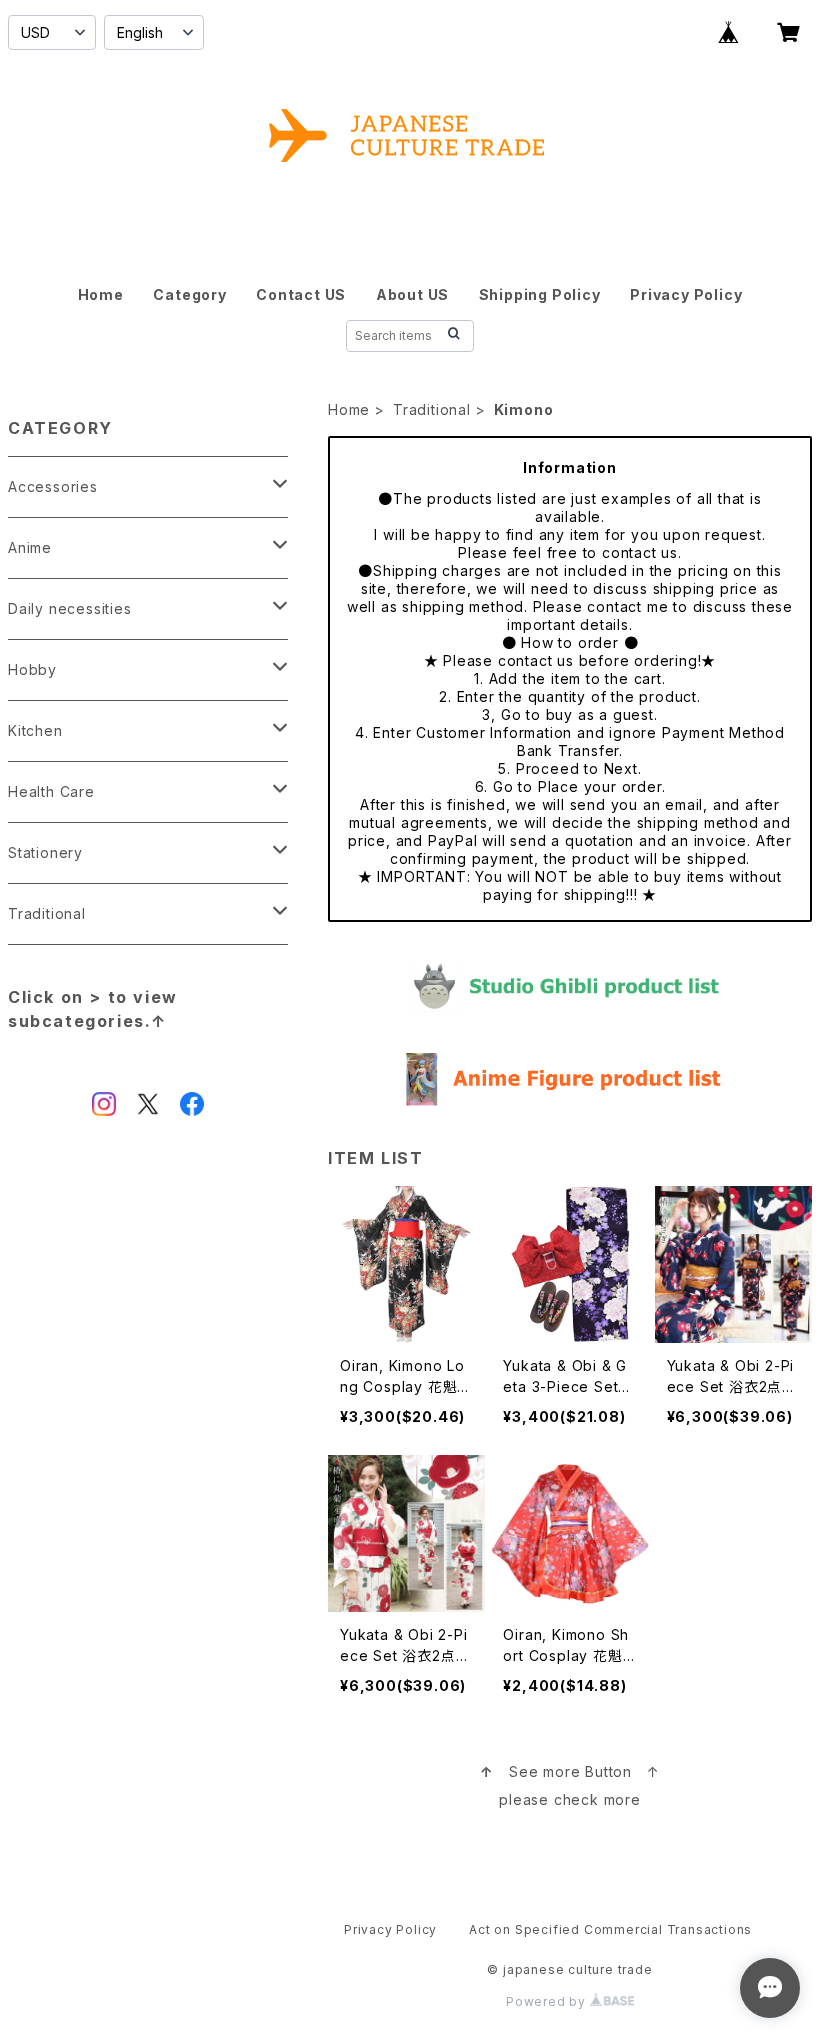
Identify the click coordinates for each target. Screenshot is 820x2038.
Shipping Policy (540, 294)
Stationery (45, 852)
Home (101, 294)
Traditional (432, 409)
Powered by (548, 2001)
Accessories (53, 486)
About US (412, 294)
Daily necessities (70, 608)
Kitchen (35, 730)
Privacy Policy (686, 294)
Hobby (32, 669)
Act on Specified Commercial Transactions (610, 1929)
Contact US (301, 294)
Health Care (51, 791)
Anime (30, 547)
